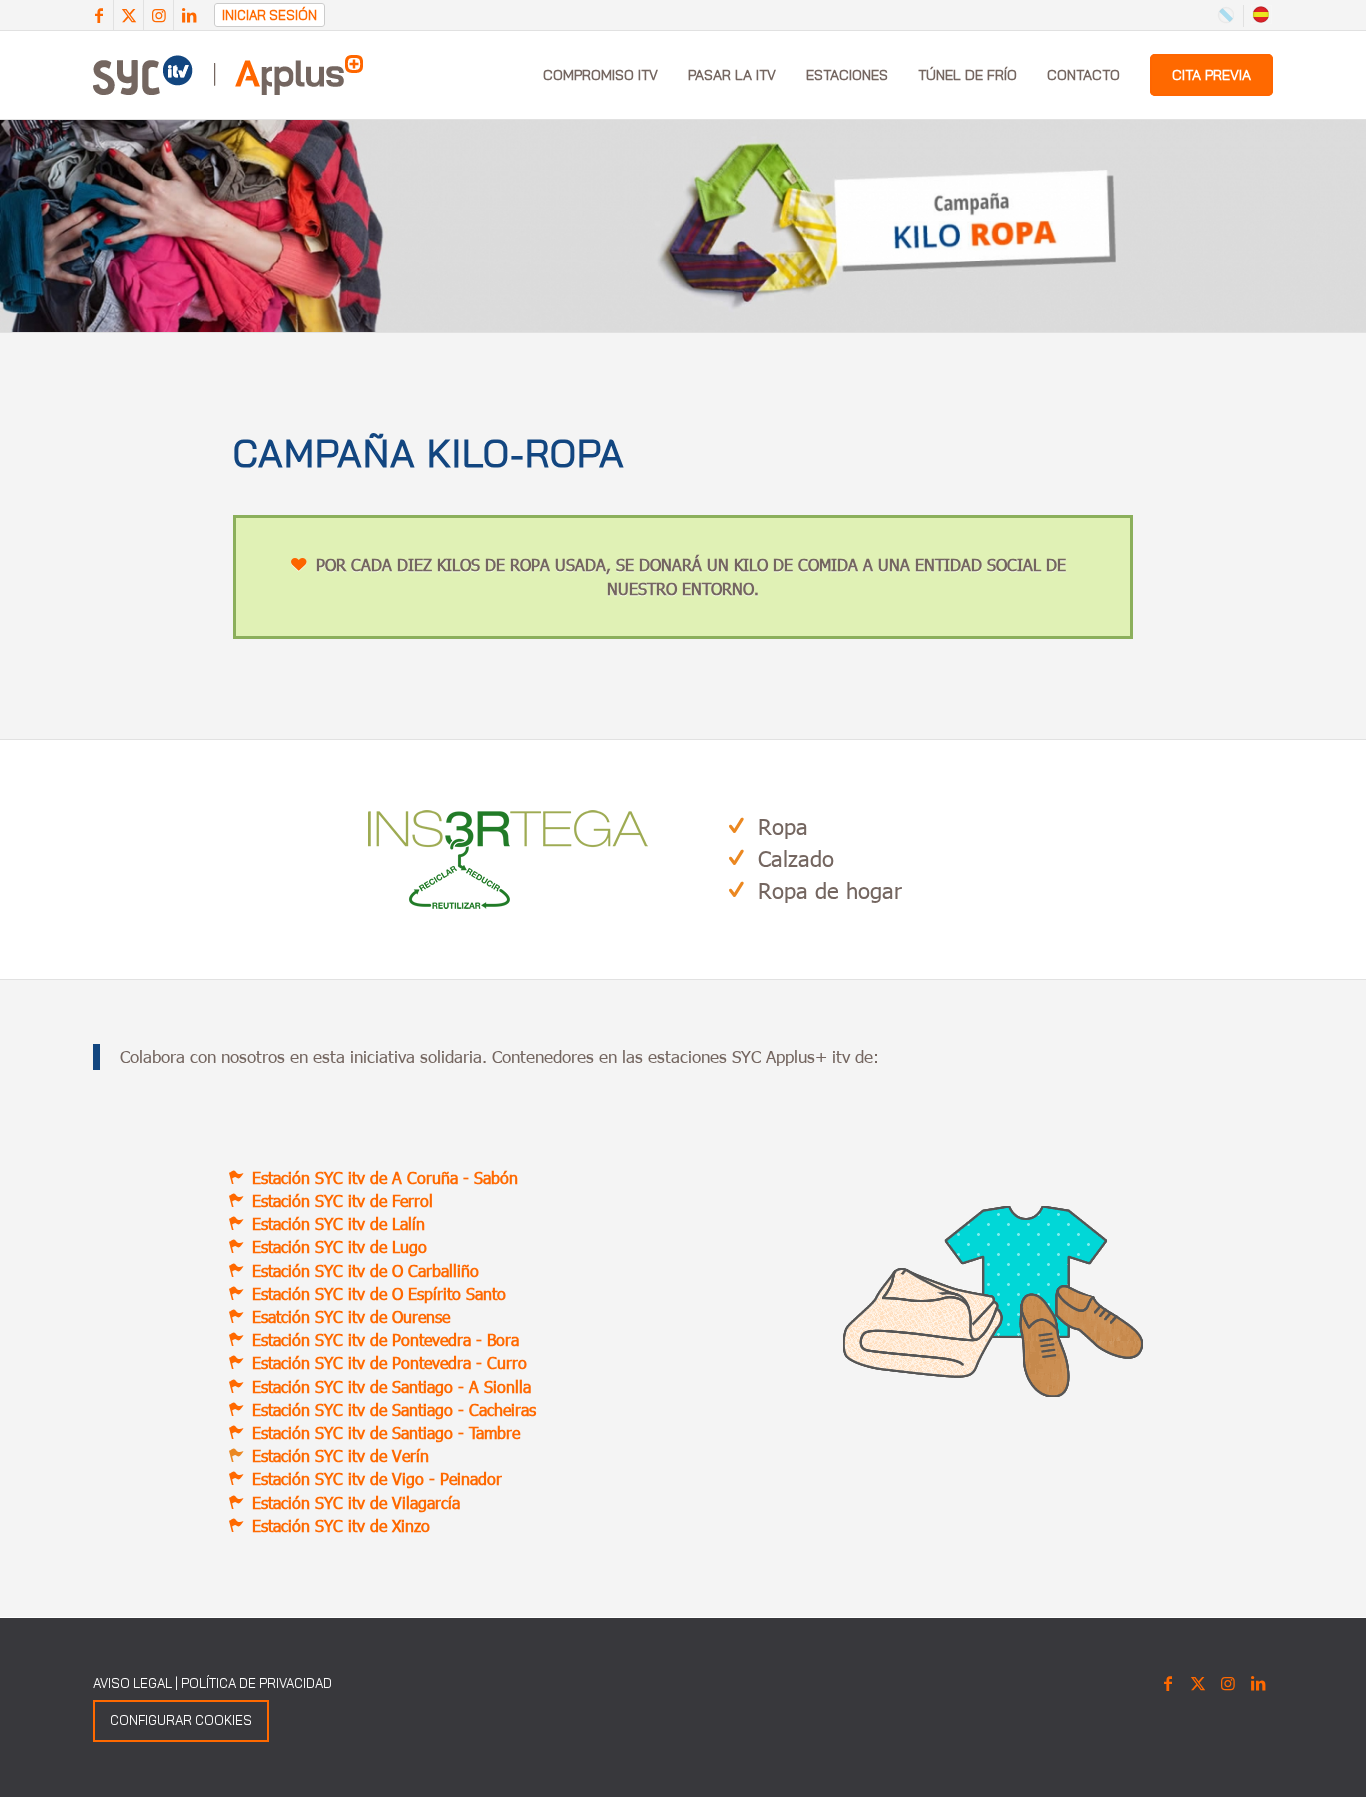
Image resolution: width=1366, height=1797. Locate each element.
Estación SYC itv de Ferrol (342, 1200)
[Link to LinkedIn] (189, 15)
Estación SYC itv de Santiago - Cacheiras (394, 1409)
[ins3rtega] (508, 859)
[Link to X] (128, 15)
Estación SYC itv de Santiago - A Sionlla (391, 1386)
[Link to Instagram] (158, 15)
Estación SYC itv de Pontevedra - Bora (385, 1339)
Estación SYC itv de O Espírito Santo (379, 1293)
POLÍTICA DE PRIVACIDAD (256, 1683)
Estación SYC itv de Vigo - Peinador (377, 1478)
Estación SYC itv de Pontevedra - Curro (389, 1362)
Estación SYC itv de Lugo (339, 1246)
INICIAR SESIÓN (269, 15)
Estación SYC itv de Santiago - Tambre (386, 1432)
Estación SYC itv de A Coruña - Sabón (385, 1177)
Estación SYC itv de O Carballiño (365, 1270)
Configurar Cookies (181, 1720)
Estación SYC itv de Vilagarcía (356, 1502)
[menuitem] (600, 75)
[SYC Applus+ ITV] (228, 75)
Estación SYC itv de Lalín (338, 1223)
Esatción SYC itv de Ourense (351, 1316)
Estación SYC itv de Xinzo (341, 1525)
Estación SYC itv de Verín (340, 1455)
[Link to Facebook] (98, 15)
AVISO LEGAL (132, 1683)
